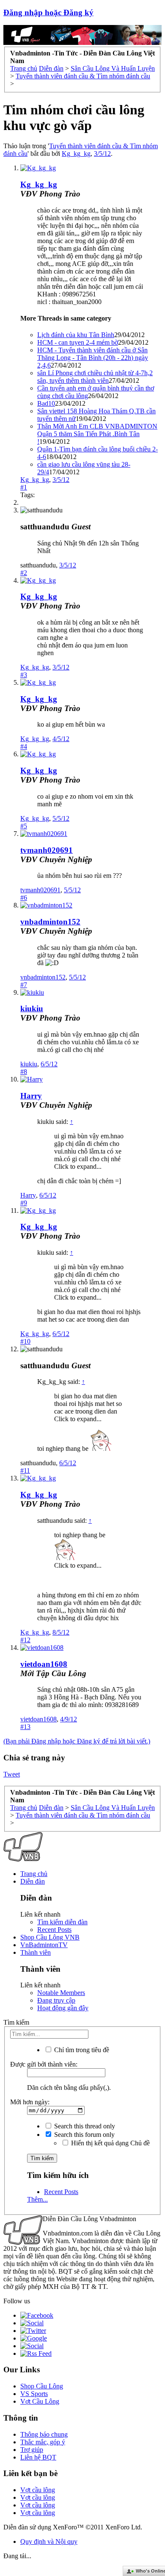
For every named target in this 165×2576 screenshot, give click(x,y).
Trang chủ (34, 1874)
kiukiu (32, 1009)
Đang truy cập (56, 2000)
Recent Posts (54, 1930)
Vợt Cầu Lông (40, 2401)
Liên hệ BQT (38, 2457)
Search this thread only (84, 2126)
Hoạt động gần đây (63, 2008)
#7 (24, 985)
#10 (25, 1341)
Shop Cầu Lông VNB (50, 1937)
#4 (24, 746)
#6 (24, 898)
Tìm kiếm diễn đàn (62, 1922)
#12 (25, 1640)
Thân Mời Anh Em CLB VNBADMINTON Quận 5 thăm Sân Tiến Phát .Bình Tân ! (97, 434)
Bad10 (46, 403)
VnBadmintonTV (44, 1945)
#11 (25, 1471)
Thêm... (37, 2199)
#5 (24, 826)
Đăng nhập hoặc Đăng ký (48, 12)
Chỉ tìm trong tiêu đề (81, 2050)
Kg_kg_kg (76, 154)
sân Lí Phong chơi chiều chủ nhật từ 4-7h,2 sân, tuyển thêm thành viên (95, 377)
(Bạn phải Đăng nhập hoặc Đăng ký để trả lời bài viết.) (77, 1741)
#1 (24, 487)
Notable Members (61, 1993)
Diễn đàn (33, 1881)
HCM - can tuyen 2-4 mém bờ (78, 342)
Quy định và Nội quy (49, 2541)
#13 (25, 1727)
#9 (24, 1203)
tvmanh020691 (47, 850)
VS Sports (34, 2394)
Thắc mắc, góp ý (43, 2442)
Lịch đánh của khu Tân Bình (76, 335)
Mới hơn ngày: (30, 2102)
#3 (24, 675)
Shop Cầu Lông (42, 2386)
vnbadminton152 (50, 922)
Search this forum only (84, 2135)
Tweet (12, 1774)
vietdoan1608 (44, 1664)
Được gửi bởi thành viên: (44, 2064)
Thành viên (36, 1952)
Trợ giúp (32, 2450)
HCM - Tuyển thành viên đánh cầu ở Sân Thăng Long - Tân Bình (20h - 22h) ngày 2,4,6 (93, 358)
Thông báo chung (44, 2434)
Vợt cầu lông (38, 2490)
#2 (24, 573)
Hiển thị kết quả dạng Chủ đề (110, 2143)
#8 (24, 1072)
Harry (31, 1096)
